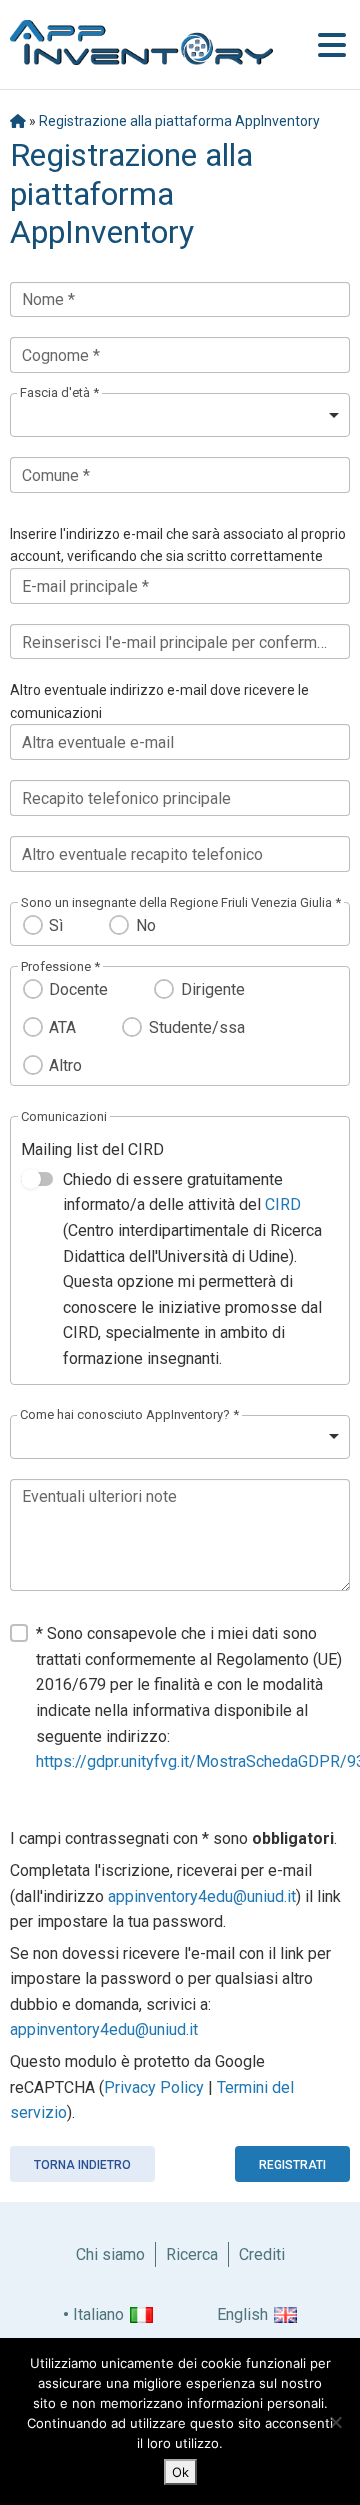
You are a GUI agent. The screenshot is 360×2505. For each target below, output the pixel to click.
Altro (65, 1065)
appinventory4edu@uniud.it (202, 1896)
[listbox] (180, 415)
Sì (56, 925)
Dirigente (212, 989)
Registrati (292, 2165)
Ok (180, 2472)
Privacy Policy (154, 2087)
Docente (78, 989)
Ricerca (192, 2254)
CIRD (283, 1204)
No (145, 925)
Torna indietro (82, 2165)
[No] (335, 2422)
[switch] (37, 1179)
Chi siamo (110, 2254)
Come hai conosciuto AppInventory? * (129, 1414)
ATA (62, 1027)
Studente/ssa (196, 1027)
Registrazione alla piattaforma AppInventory (179, 121)
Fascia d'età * (59, 392)
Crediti (262, 2254)
